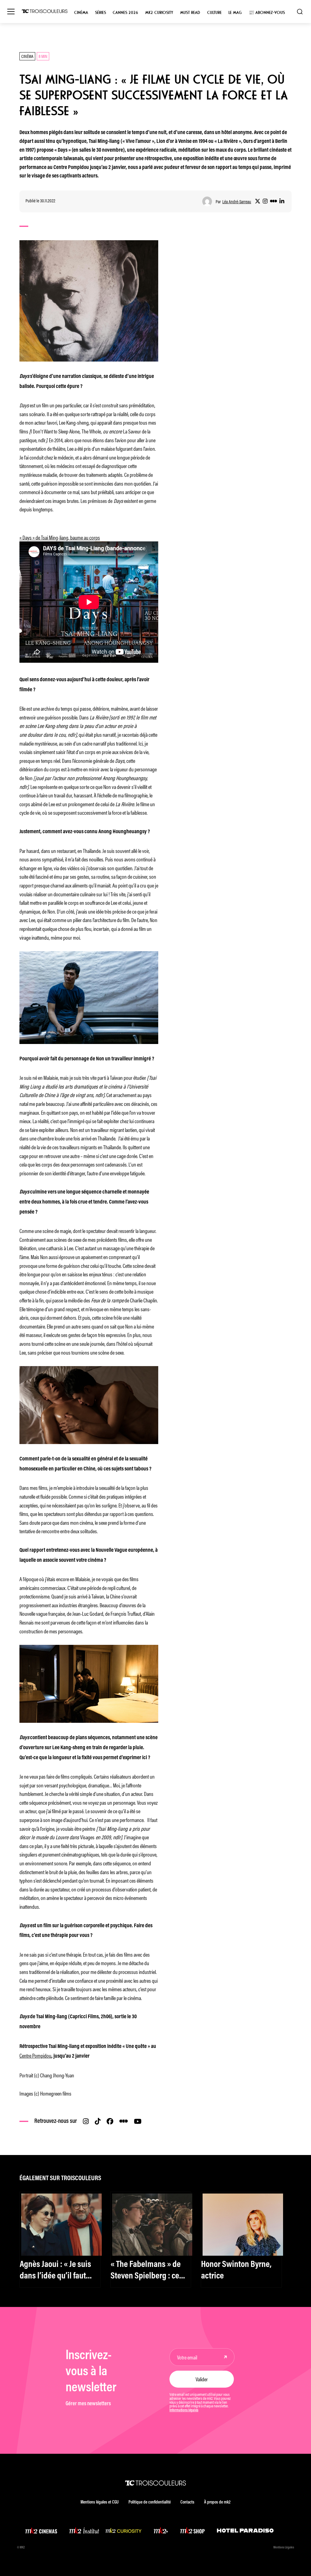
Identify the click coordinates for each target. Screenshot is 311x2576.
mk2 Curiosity (159, 13)
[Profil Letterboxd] (273, 201)
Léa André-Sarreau (237, 202)
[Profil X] (258, 201)
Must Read (190, 13)
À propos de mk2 (217, 2502)
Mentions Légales (284, 2548)
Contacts (187, 2502)
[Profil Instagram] (265, 201)
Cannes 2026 (125, 13)
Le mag (235, 13)
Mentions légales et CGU (100, 2502)
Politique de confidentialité (150, 2502)
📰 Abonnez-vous (267, 13)
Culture (214, 13)
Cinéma (81, 13)
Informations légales (184, 2410)
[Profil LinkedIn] (282, 201)
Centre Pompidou (35, 2055)
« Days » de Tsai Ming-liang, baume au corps (60, 537)
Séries (101, 13)
